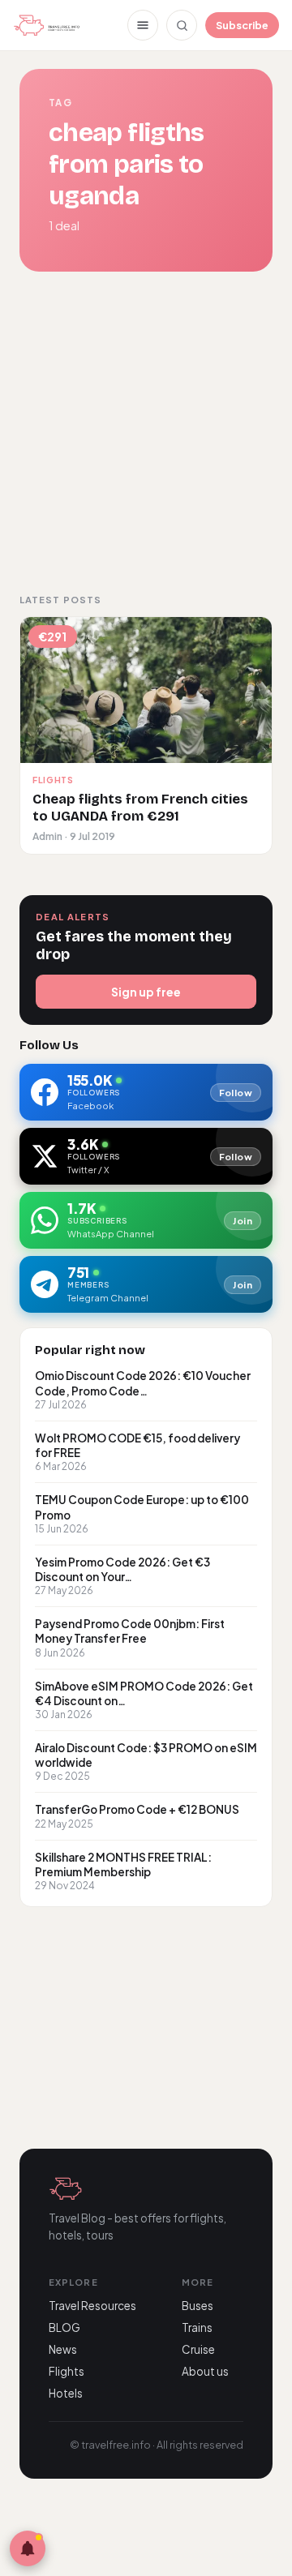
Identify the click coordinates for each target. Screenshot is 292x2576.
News (63, 2349)
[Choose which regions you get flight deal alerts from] (28, 2548)
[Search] (182, 25)
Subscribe (242, 25)
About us (205, 2371)
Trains (197, 2327)
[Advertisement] (146, 432)
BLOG (64, 2327)
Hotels (66, 2393)
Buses (198, 2306)
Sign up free (146, 992)
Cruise (198, 2349)
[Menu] (143, 25)
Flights (67, 2371)
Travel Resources (92, 2306)
